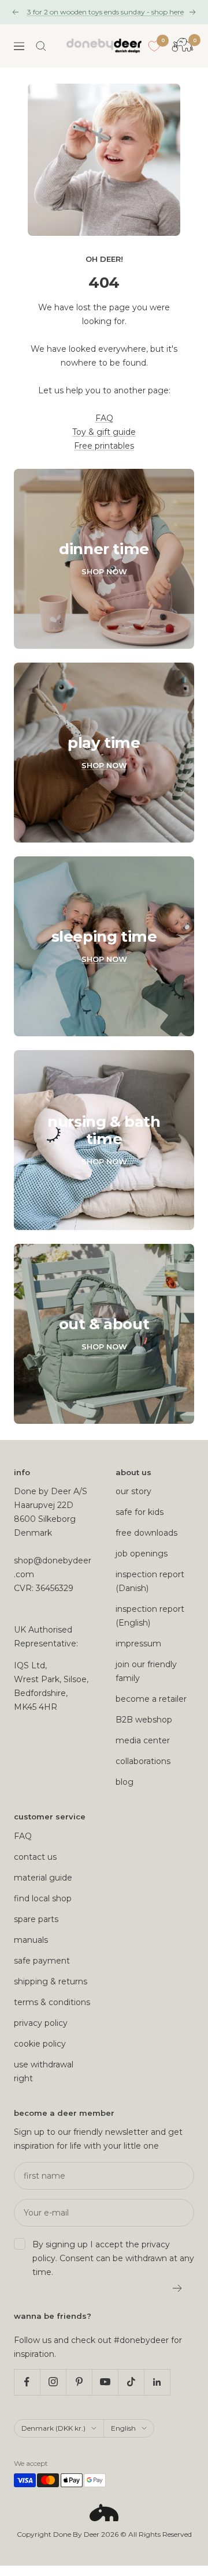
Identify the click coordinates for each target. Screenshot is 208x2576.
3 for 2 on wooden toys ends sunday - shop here (105, 12)
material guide (43, 1878)
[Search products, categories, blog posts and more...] (41, 46)
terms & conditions (52, 2002)
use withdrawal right (44, 2071)
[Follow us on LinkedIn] (157, 2382)
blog (125, 1782)
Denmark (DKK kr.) (53, 2428)
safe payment (42, 1961)
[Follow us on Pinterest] (79, 2382)
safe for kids (140, 1512)
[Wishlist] (154, 46)
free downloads (146, 1533)
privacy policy (41, 2023)
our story (133, 1491)
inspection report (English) (150, 1616)
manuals (31, 1940)
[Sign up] (178, 2288)
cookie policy (40, 2044)
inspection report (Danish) (150, 1581)
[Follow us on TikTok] (131, 2382)
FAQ (104, 418)
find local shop (43, 1898)
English (123, 2428)
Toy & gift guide (104, 432)
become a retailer (151, 1699)
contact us (35, 1857)
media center (143, 1740)
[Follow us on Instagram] (53, 2382)
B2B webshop (144, 1720)
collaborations (143, 1761)
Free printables (104, 446)
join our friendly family (146, 1671)
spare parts (36, 1919)
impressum (138, 1644)
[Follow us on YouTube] (105, 2382)
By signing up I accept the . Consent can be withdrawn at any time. (113, 2258)
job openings (142, 1554)
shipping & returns (51, 1981)
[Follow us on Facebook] (27, 2382)
